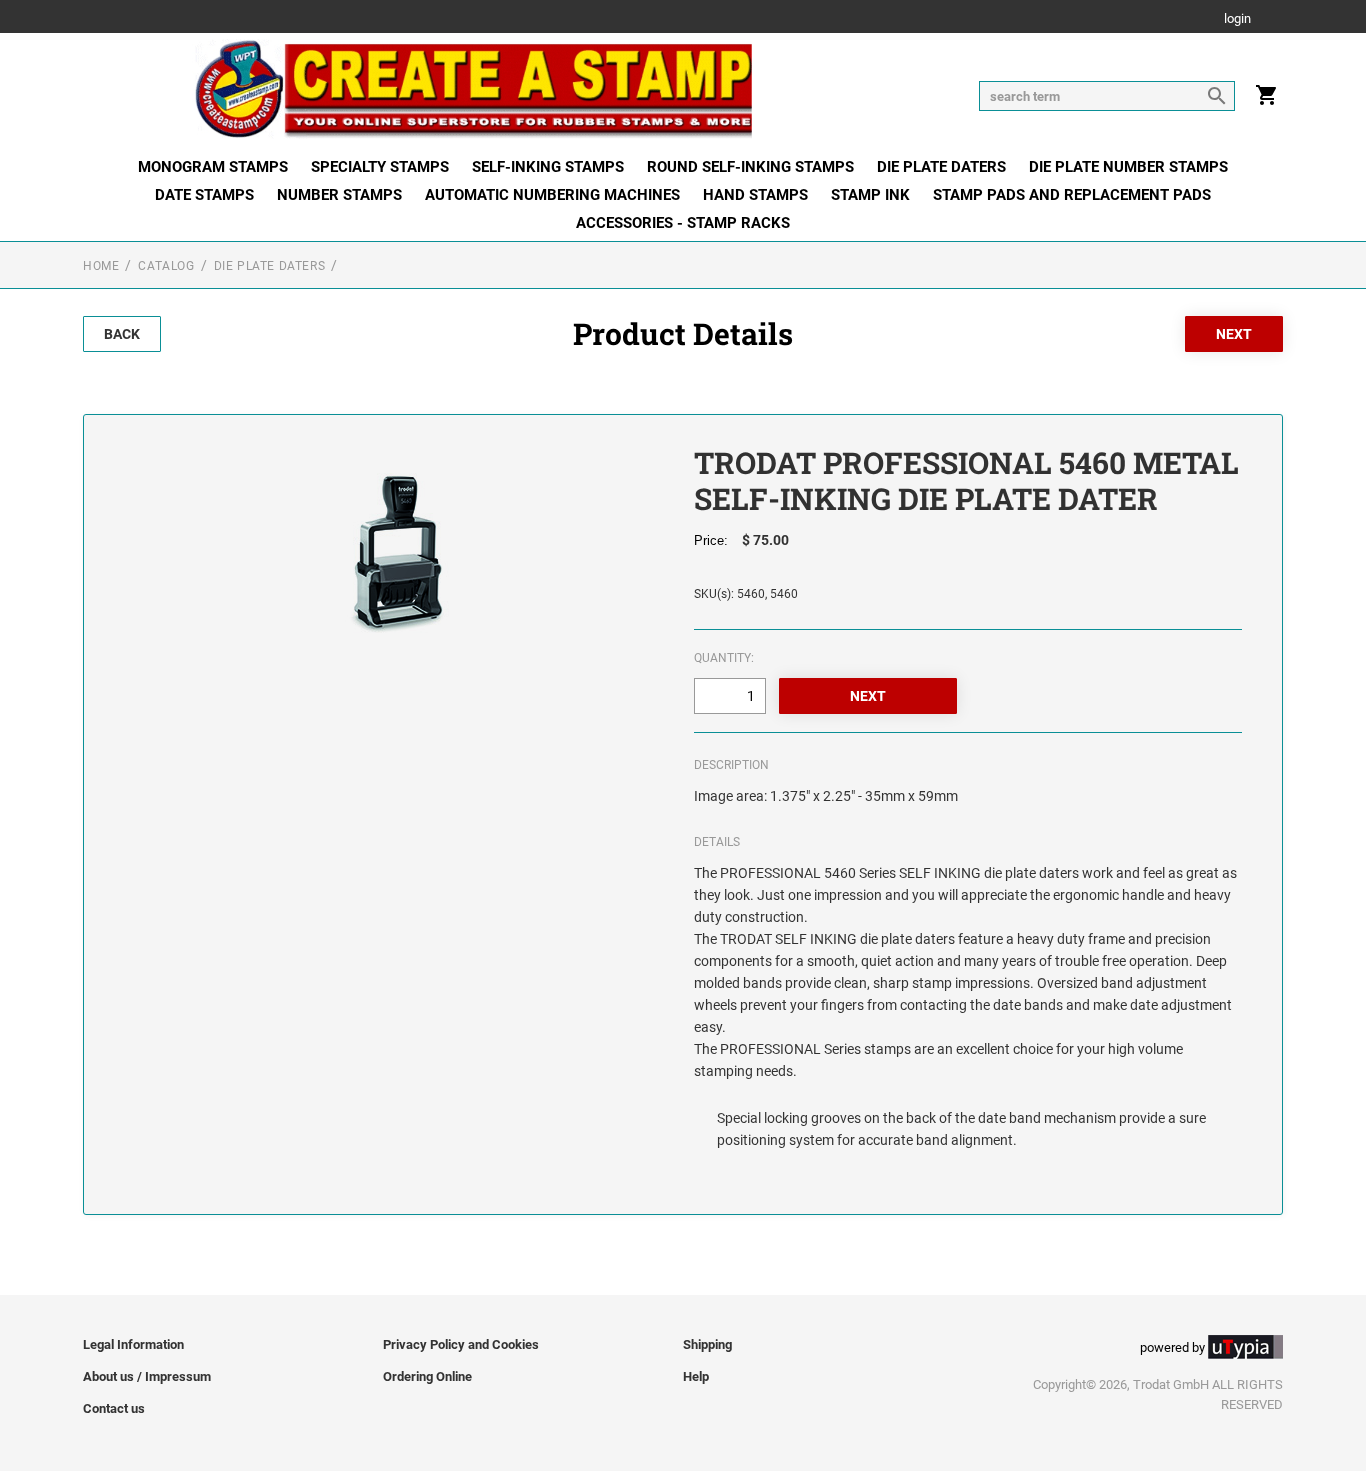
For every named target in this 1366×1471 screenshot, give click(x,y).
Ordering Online (427, 1376)
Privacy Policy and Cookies (461, 1344)
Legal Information (133, 1344)
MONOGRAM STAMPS (213, 167)
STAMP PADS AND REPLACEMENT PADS (1072, 195)
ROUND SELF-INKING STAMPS (750, 167)
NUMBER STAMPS (339, 195)
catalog (166, 266)
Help (696, 1376)
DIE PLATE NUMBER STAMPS (1128, 167)
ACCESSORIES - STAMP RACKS (683, 223)
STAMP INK (870, 195)
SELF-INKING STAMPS (548, 167)
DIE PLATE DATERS (941, 167)
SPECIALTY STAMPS (380, 167)
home (101, 266)
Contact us (114, 1408)
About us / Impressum (147, 1376)
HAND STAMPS (755, 195)
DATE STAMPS (204, 195)
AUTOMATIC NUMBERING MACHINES (552, 195)
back (122, 334)
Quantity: (724, 658)
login (1237, 19)
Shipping (707, 1344)
